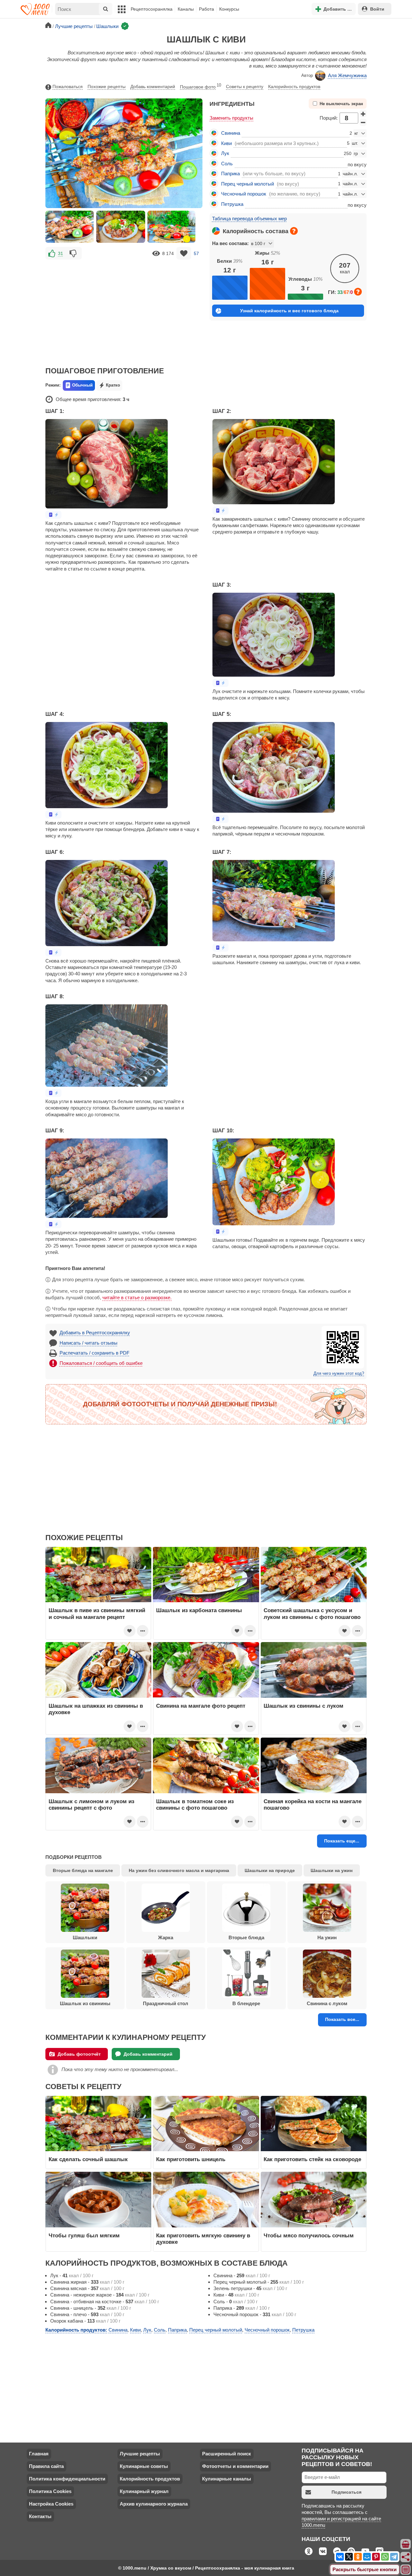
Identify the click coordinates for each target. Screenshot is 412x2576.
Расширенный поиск (227, 2454)
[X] (349, 2557)
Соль (227, 164)
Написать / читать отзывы (89, 1343)
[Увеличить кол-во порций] (363, 114)
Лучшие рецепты (140, 2454)
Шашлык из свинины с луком (304, 1706)
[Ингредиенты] (406, 2544)
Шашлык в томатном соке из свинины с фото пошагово (195, 1804)
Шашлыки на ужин (332, 1870)
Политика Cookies (50, 2491)
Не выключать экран (341, 104)
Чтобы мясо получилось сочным (309, 2235)
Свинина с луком (327, 2003)
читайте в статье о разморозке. (137, 1297)
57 (196, 253)
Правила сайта (46, 2466)
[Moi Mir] (367, 2557)
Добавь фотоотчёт (79, 2054)
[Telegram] (394, 2557)
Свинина (231, 133)
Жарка (166, 1937)
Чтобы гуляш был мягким (84, 2235)
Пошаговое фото (201, 86)
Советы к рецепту (245, 87)
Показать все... (342, 2019)
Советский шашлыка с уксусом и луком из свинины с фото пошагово (312, 1613)
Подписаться (346, 2492)
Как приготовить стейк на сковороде (312, 2159)
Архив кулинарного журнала (154, 2504)
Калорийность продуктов (294, 87)
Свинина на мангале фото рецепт (201, 1706)
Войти (377, 9)
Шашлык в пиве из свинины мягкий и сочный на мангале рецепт (97, 1613)
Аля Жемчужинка (347, 75)
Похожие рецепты (107, 87)
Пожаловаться (68, 87)
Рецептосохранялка (152, 9)
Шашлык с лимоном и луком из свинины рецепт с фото (91, 1804)
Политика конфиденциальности (67, 2479)
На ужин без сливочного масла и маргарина (179, 1870)
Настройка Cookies (51, 2504)
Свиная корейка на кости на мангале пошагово (313, 1804)
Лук (225, 153)
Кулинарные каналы (227, 2479)
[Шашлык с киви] (70, 227)
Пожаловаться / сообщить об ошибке (101, 1363)
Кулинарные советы (144, 2466)
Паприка (230, 174)
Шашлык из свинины (85, 2003)
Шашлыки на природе (270, 1870)
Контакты (40, 2516)
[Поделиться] (406, 2557)
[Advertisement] (124, 308)
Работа (206, 9)
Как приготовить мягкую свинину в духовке (203, 2239)
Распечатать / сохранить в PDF (94, 1353)
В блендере (246, 2003)
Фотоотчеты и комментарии (235, 2466)
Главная (39, 2454)
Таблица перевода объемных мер (249, 219)
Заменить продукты (231, 118)
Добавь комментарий (153, 87)
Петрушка (232, 204)
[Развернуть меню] (406, 2570)
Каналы (186, 9)
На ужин (327, 1937)
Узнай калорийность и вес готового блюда (289, 311)
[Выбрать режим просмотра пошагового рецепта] (53, 515)
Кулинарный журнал (144, 2491)
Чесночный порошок (244, 194)
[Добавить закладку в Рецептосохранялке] (184, 253)
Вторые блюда (246, 1937)
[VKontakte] (340, 2557)
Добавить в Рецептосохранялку (95, 1333)
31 (61, 253)
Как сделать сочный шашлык (88, 2159)
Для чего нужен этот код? (339, 1374)
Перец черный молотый (248, 184)
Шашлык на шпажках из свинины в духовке (96, 1709)
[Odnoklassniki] (358, 2557)
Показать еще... (342, 1841)
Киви (226, 143)
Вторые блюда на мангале (83, 1870)
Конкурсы (229, 9)
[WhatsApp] (385, 2557)
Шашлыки (85, 1937)
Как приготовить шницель (191, 2159)
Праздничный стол (166, 2003)
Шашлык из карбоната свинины (199, 1610)
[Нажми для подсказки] (294, 231)
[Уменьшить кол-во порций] (363, 123)
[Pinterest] (376, 2557)
